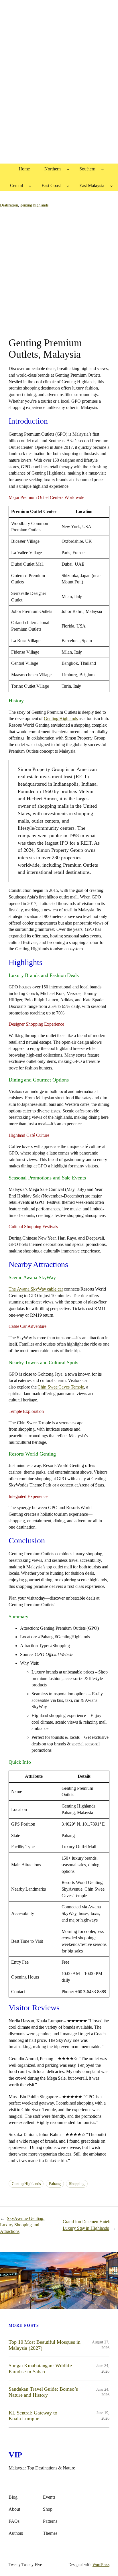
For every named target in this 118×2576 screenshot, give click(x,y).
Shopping (77, 2184)
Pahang (55, 2184)
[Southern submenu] (103, 169)
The (36, 1289)
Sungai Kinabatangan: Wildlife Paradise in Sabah (40, 2368)
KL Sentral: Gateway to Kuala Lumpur (33, 2416)
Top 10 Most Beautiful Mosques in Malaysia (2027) (45, 2345)
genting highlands (34, 205)
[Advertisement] (59, 88)
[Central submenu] (30, 186)
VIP (15, 2455)
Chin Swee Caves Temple (61, 1387)
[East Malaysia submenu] (111, 186)
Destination (9, 205)
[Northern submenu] (68, 169)
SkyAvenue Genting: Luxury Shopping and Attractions (22, 2225)
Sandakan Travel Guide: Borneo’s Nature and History (43, 2392)
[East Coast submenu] (68, 186)
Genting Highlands (61, 718)
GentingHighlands (26, 2184)
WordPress (101, 2565)
